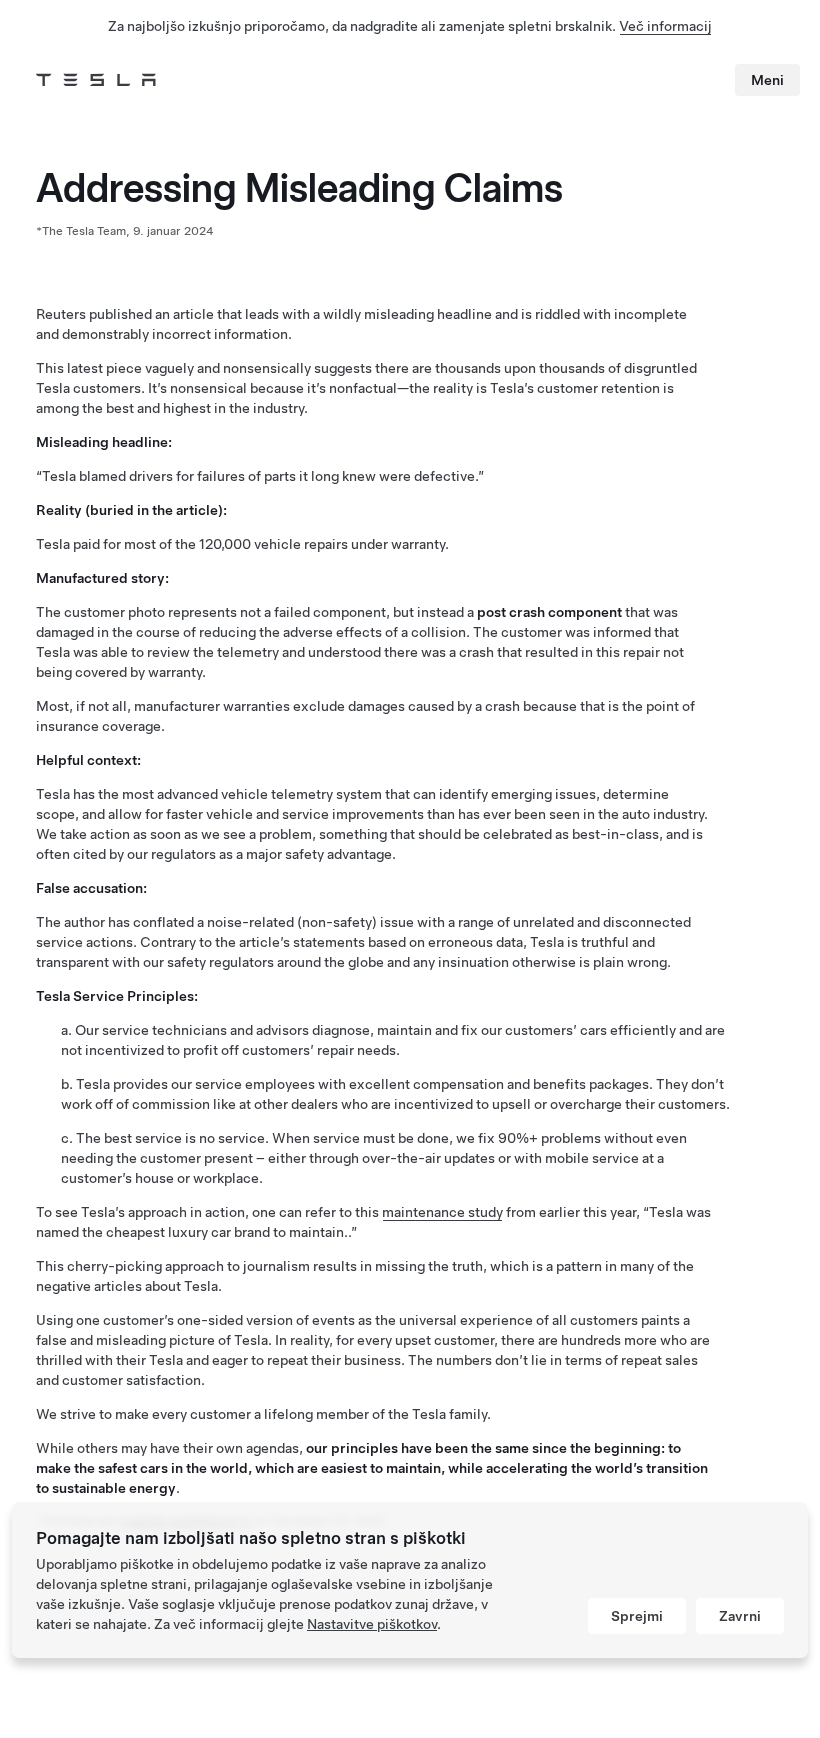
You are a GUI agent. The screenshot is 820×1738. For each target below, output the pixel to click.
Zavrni (740, 1616)
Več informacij (665, 26)
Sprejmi (637, 1616)
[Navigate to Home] (96, 80)
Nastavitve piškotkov (372, 1624)
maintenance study (442, 1212)
